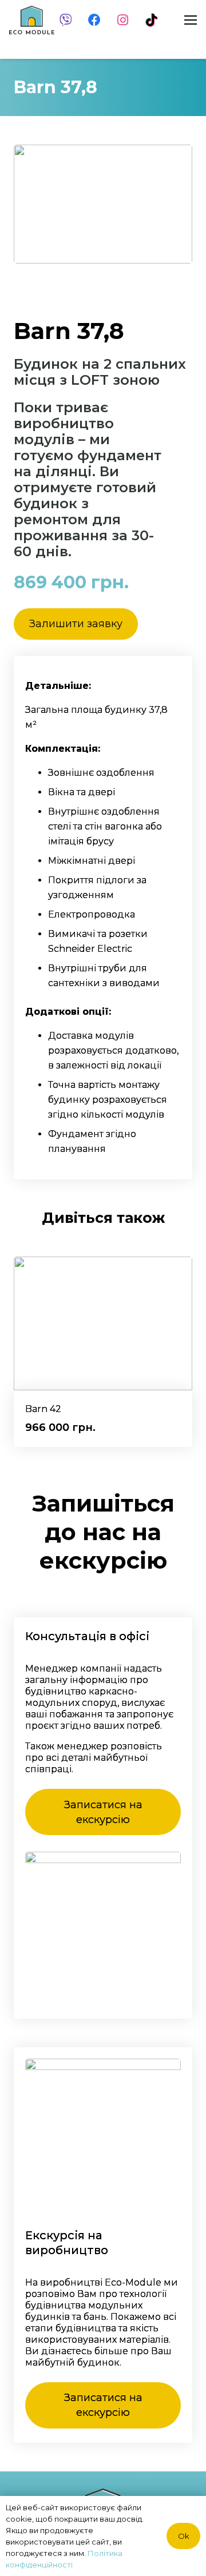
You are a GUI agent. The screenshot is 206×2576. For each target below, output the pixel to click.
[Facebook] (94, 20)
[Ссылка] (32, 20)
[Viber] (66, 20)
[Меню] (191, 20)
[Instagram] (123, 20)
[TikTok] (152, 20)
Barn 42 (43, 1409)
